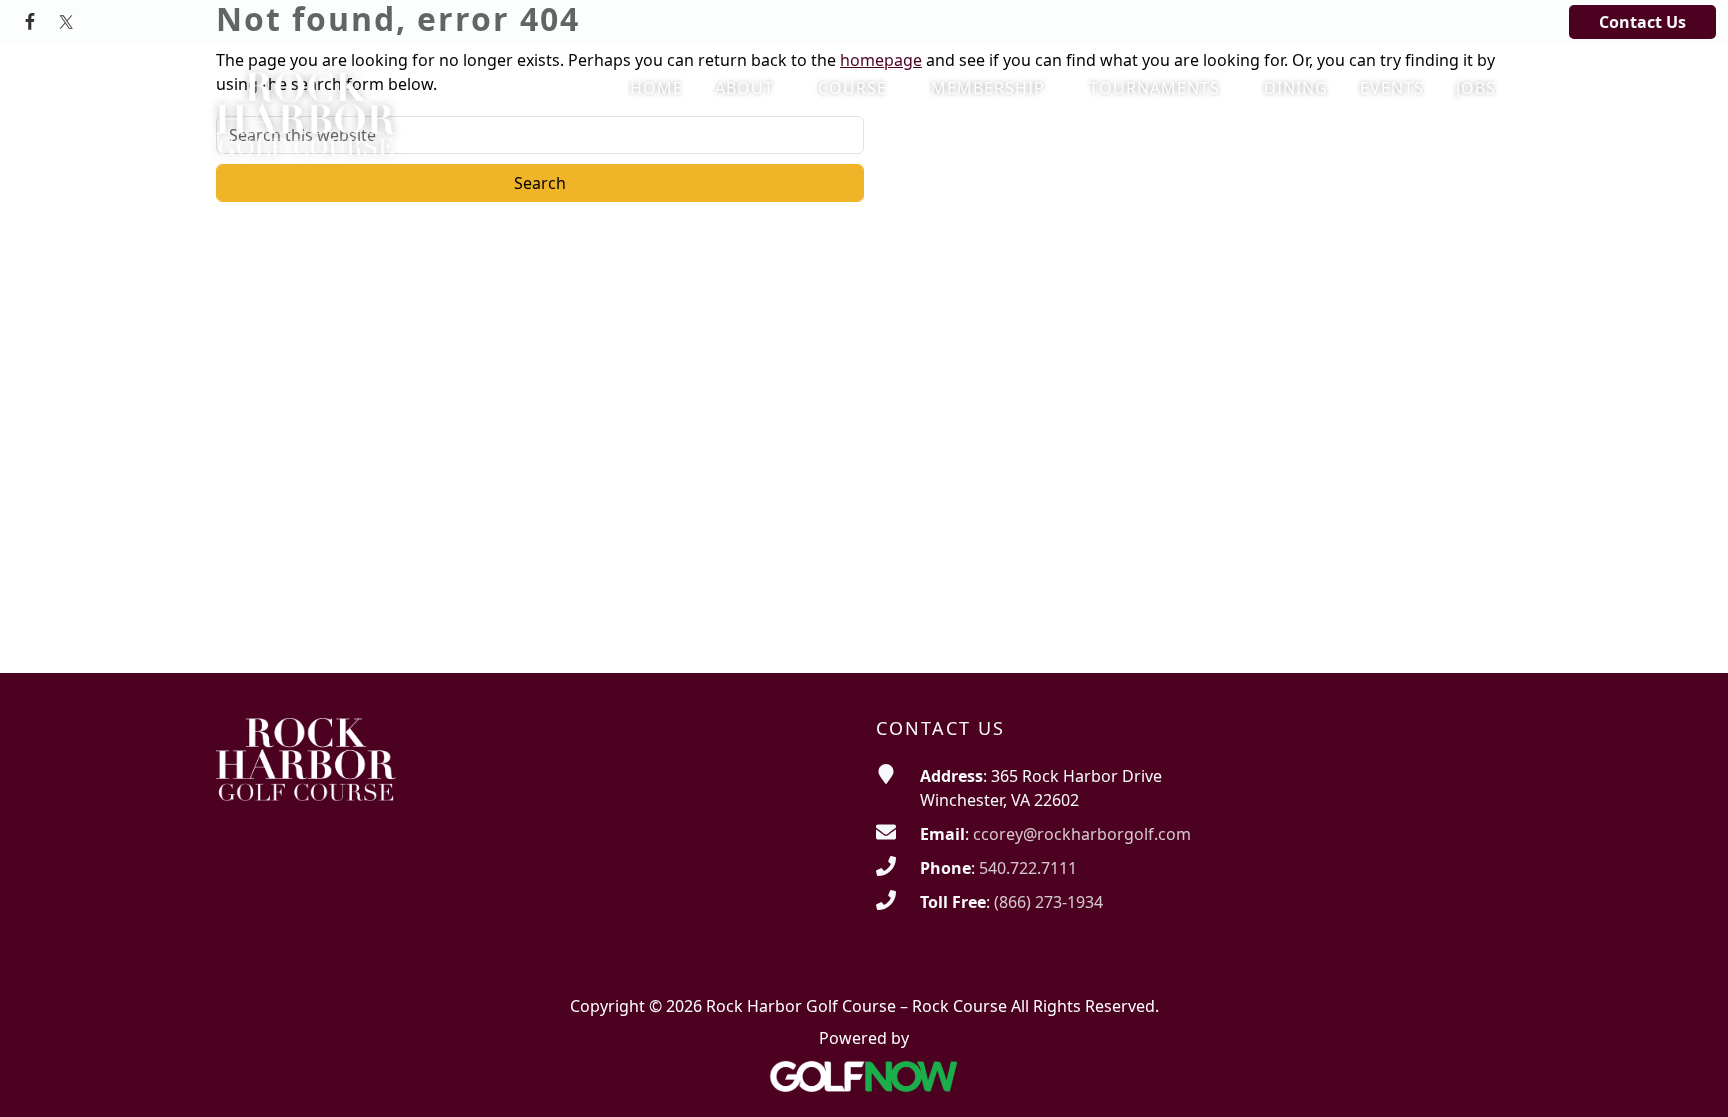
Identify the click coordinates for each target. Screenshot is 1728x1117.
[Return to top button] (1688, 1078)
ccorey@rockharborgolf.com (1082, 834)
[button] (750, 89)
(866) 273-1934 (1048, 902)
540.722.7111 (1028, 868)
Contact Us (1642, 22)
